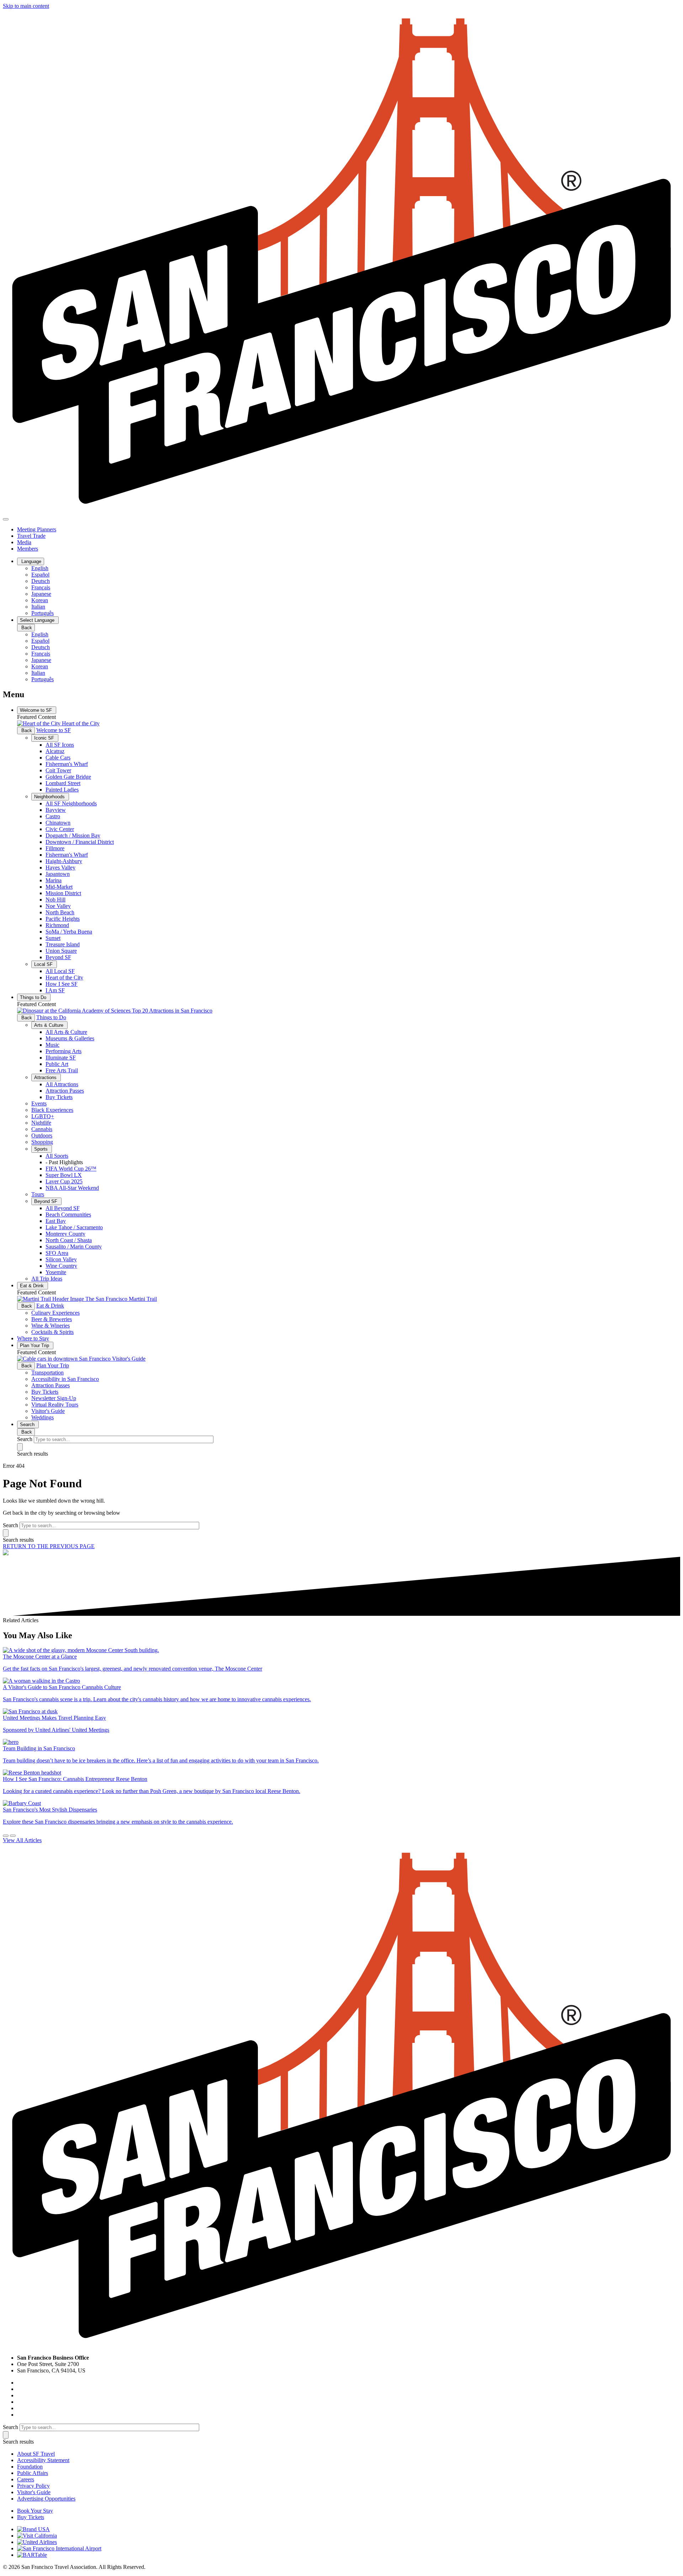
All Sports (57, 1156)
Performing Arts (63, 1051)
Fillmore (55, 848)
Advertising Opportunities (46, 2499)
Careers (26, 2479)
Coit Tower (58, 770)
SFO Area (57, 1253)
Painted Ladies (62, 790)
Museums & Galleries (70, 1038)
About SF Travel (36, 2454)
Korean (40, 600)
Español (40, 575)
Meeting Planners (37, 529)
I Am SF (55, 990)
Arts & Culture (49, 1025)
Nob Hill (55, 900)
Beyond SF (58, 957)
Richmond (57, 925)
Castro (53, 816)
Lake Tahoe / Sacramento (74, 1227)
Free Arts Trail (62, 1070)
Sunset (53, 938)
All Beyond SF (63, 1208)
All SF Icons (60, 745)
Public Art (57, 1064)
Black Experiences (52, 1110)
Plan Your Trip (35, 1345)
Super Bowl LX (64, 1175)
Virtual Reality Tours (55, 1405)
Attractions (46, 1077)
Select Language (38, 620)
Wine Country (61, 1266)
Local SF (44, 964)
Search (28, 1424)
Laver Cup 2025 (64, 1181)
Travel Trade (31, 536)
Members (28, 549)
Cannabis (42, 1129)
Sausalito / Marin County (74, 1247)
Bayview (56, 810)
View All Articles (22, 1840)
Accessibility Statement (43, 2460)
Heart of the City (64, 977)
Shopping (42, 1142)
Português (43, 613)
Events (39, 1103)
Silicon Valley (61, 1259)
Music (52, 1045)
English (40, 568)
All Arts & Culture (66, 1032)
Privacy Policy (33, 2486)
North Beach (60, 912)
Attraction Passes (65, 1091)
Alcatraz (55, 751)
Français (41, 587)
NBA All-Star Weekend (72, 1188)
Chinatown (58, 823)
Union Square (61, 951)
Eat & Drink (33, 1286)
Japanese (41, 594)
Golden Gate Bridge (68, 777)
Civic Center (60, 829)
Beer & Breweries (52, 1319)
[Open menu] (6, 519)
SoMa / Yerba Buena (69, 932)
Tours (38, 1194)
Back (26, 628)
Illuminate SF (61, 1058)
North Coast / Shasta (69, 1240)
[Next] (13, 1836)
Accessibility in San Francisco (65, 1379)
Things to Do (34, 997)
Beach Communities (68, 1215)
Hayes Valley (60, 868)
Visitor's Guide (48, 1411)
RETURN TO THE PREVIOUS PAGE (49, 1546)
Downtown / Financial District (80, 842)
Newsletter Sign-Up (54, 1398)
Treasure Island (63, 944)
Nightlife (41, 1123)
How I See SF (62, 984)
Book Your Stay (35, 2511)
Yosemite (56, 1272)
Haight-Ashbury (64, 861)
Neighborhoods (50, 797)
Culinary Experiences (55, 1313)
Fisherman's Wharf (67, 764)
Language (31, 561)
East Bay (56, 1221)
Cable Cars (58, 758)
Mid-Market (59, 887)
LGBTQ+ (43, 1116)
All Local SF (60, 971)
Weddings (43, 1417)
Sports (42, 1149)
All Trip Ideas (47, 1279)
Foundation (30, 2467)
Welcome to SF (37, 710)
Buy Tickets (59, 1097)
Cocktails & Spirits (52, 1332)
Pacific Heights (63, 919)
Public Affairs (33, 2473)
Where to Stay (33, 1338)
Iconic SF (45, 738)
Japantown (58, 874)
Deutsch (41, 581)
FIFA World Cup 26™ (71, 1169)
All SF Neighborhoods (71, 803)
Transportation (47, 1373)
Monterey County (65, 1234)
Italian (38, 607)
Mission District (63, 893)
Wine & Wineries (51, 1326)
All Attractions (62, 1084)
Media (24, 542)
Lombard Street (63, 783)
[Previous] (6, 1836)
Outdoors (42, 1135)
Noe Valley (58, 906)
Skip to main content (26, 6)
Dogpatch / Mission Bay (73, 835)
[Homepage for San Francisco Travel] (341, 511)
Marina (54, 880)
